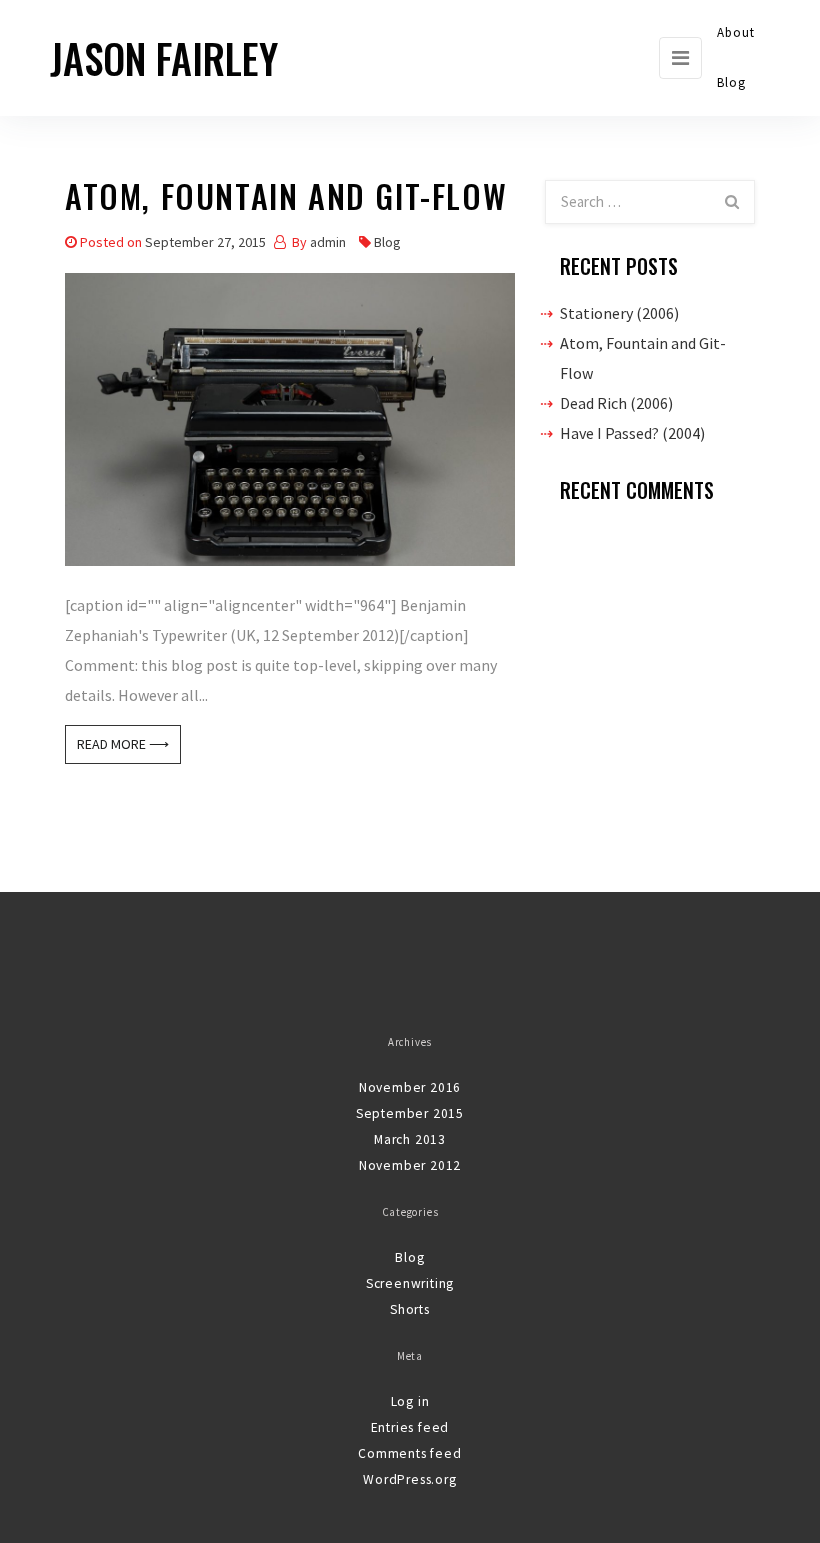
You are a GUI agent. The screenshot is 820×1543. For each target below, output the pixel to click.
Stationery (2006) (619, 313)
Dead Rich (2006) (616, 403)
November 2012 (410, 1165)
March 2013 (410, 1139)
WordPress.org (409, 1479)
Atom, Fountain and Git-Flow (286, 199)
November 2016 (410, 1087)
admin (328, 242)
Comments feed (409, 1453)
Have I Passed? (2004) (632, 433)
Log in (410, 1401)
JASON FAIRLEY (164, 58)
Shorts (410, 1309)
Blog (731, 82)
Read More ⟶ (123, 744)
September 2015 (410, 1113)
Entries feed (410, 1427)
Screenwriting (410, 1283)
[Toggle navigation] (680, 58)
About (736, 32)
